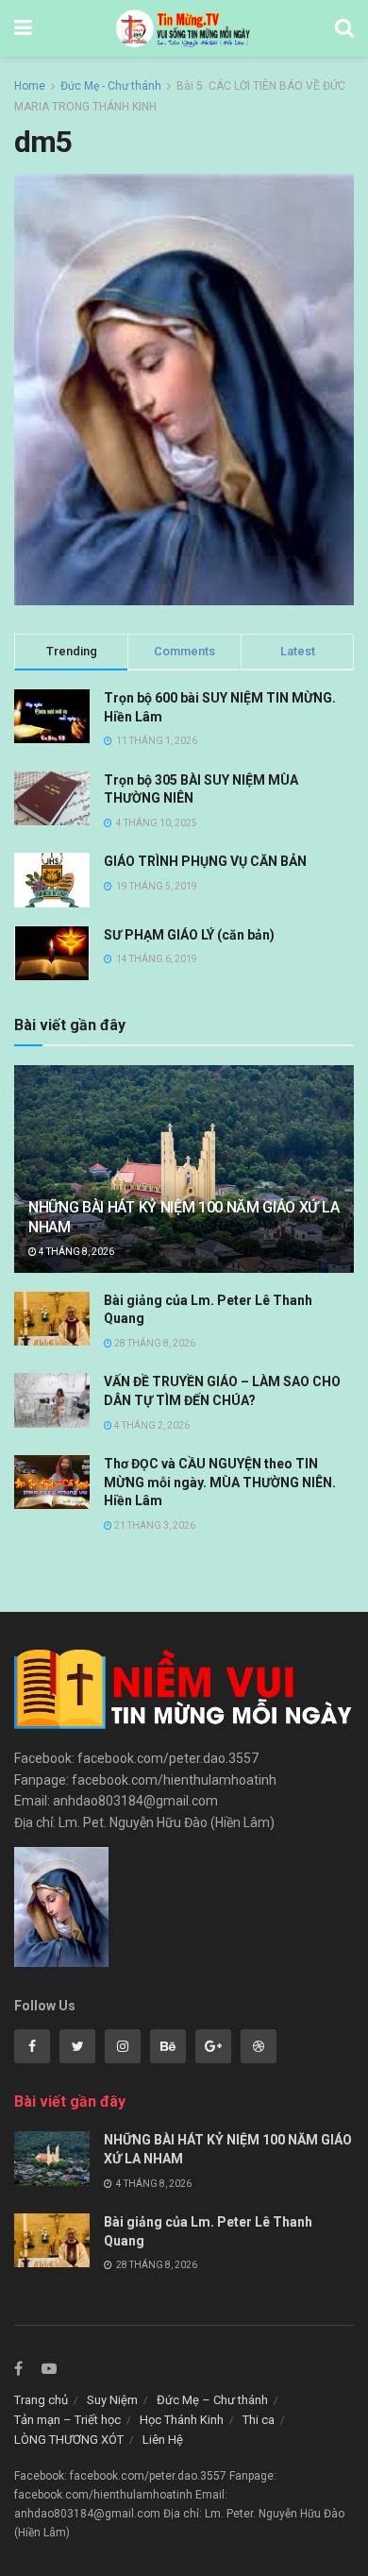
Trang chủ (41, 2400)
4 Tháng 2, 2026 (151, 1425)
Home (30, 86)
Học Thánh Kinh (182, 2420)
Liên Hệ (163, 2440)
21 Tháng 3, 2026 (154, 1525)
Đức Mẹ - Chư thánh (111, 86)
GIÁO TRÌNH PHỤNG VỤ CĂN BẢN (205, 861)
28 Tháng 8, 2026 (154, 1343)
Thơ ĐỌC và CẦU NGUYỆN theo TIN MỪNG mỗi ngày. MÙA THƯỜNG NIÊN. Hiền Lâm (220, 1482)
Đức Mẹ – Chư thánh (212, 2400)
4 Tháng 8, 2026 (75, 1252)
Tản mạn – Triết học (67, 2420)
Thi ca (259, 2420)
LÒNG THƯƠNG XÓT (69, 2440)
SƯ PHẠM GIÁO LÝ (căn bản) (189, 935)
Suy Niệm (112, 2400)
